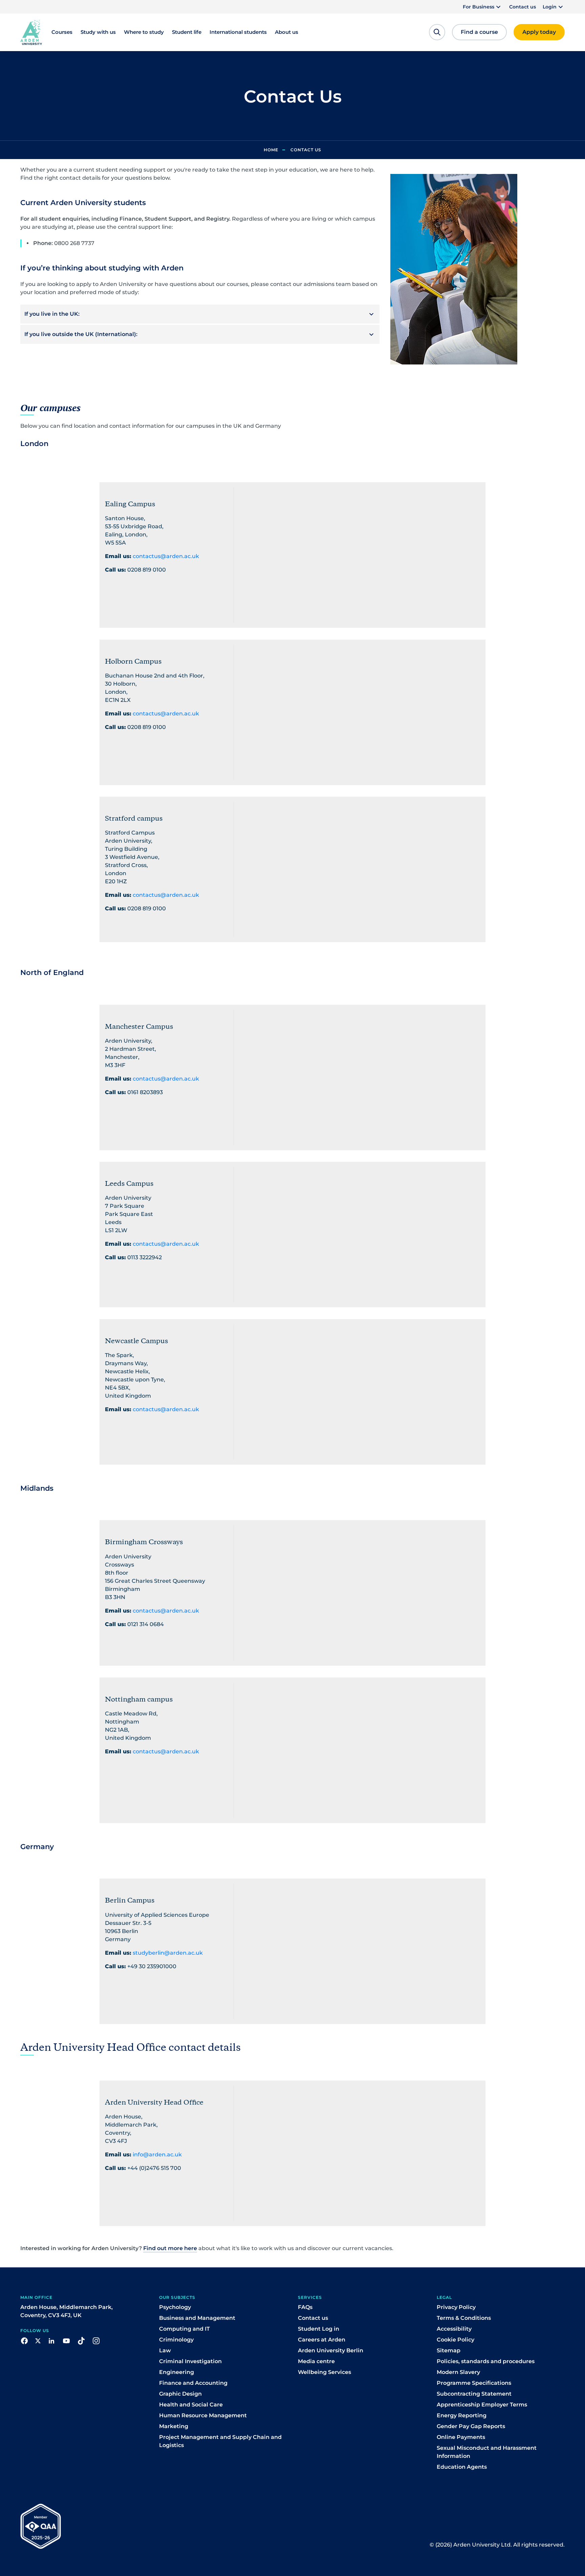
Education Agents (462, 2467)
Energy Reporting (462, 2415)
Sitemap (449, 2350)
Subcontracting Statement (474, 2394)
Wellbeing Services (324, 2372)
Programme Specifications (474, 2383)
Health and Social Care (191, 2405)
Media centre (316, 2361)
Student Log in (319, 2329)
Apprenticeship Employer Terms (482, 2405)
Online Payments (461, 2437)
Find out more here (170, 2248)
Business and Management (197, 2318)
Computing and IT (185, 2329)
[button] (483, 7)
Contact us (523, 7)
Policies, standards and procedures (486, 2361)
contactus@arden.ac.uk (166, 556)
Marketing (174, 2426)
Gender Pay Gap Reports (471, 2426)
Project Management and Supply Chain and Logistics (220, 2441)
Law (165, 2350)
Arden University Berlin (331, 2350)
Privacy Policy (456, 2307)
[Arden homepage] (31, 32)
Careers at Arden (322, 2340)
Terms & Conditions (464, 2318)
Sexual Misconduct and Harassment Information (487, 2452)
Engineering (177, 2372)
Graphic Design (180, 2394)
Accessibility (454, 2329)
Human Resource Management (203, 2415)
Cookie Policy (456, 2340)
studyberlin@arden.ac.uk (168, 1953)
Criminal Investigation (190, 2361)
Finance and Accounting (193, 2383)
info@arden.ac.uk (157, 2155)
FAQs (305, 2307)
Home (271, 150)
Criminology (176, 2340)
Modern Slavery (458, 2372)
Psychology (175, 2307)
